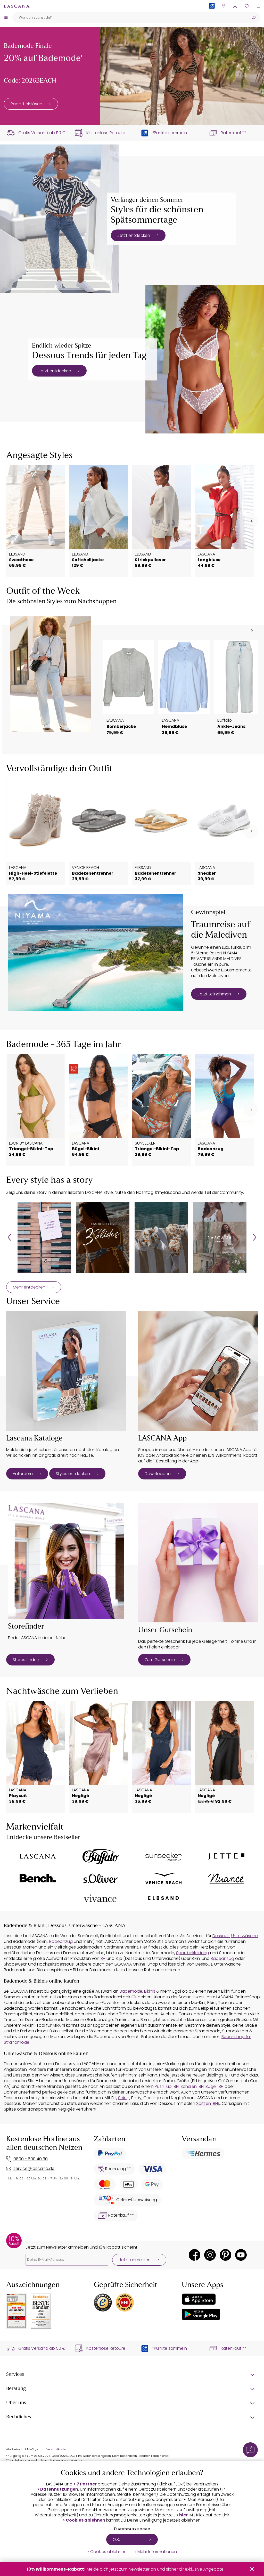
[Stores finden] (66, 1561)
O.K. (116, 2539)
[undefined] (251, 521)
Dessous (221, 1936)
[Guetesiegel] (125, 2303)
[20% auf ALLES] (182, 76)
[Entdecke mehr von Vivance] (101, 1898)
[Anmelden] (235, 6)
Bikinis (150, 1991)
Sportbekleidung (193, 1953)
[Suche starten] (254, 17)
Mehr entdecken (29, 1287)
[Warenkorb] (258, 6)
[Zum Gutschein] (198, 1563)
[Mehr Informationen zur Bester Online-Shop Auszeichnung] (16, 2311)
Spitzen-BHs (208, 2103)
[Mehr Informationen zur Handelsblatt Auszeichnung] (41, 2311)
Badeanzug (61, 1941)
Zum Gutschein (160, 1660)
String (124, 2098)
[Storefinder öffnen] (223, 6)
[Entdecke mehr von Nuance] (226, 1878)
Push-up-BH (167, 2086)
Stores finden (26, 1660)
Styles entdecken (73, 1474)
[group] (44, 1237)
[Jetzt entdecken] (59, 219)
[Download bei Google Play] (201, 2314)
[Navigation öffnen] (6, 17)
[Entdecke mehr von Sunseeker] (163, 1857)
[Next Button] (255, 1237)
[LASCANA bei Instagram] (210, 2255)
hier (183, 2515)
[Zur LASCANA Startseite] (17, 6)
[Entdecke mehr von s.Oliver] (101, 1878)
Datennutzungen (59, 2489)
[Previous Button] (9, 1237)
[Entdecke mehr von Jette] (226, 1857)
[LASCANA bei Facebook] (195, 2255)
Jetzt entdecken (134, 235)
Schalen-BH (192, 2086)
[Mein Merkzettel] (247, 6)
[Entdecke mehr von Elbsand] (163, 1898)
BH (103, 1958)
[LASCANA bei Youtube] (241, 2255)
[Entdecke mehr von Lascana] (38, 1856)
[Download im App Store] (199, 2299)
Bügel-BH (214, 2086)
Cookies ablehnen (85, 2520)
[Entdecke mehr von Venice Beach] (163, 1878)
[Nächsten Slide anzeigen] (252, 630)
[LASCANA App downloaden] (198, 1371)
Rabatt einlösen (26, 104)
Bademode (131, 1991)
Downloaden (158, 1474)
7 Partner (87, 2484)
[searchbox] (130, 17)
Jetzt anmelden (135, 2260)
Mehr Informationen (157, 2552)
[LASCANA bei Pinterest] (225, 2255)
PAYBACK (212, 14)
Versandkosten (57, 2449)
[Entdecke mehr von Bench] (38, 1878)
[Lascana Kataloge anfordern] (66, 1371)
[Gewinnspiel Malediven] (96, 953)
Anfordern (23, 1474)
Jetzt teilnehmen (214, 994)
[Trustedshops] (103, 2303)
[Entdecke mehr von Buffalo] (101, 1857)
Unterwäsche (245, 1936)
